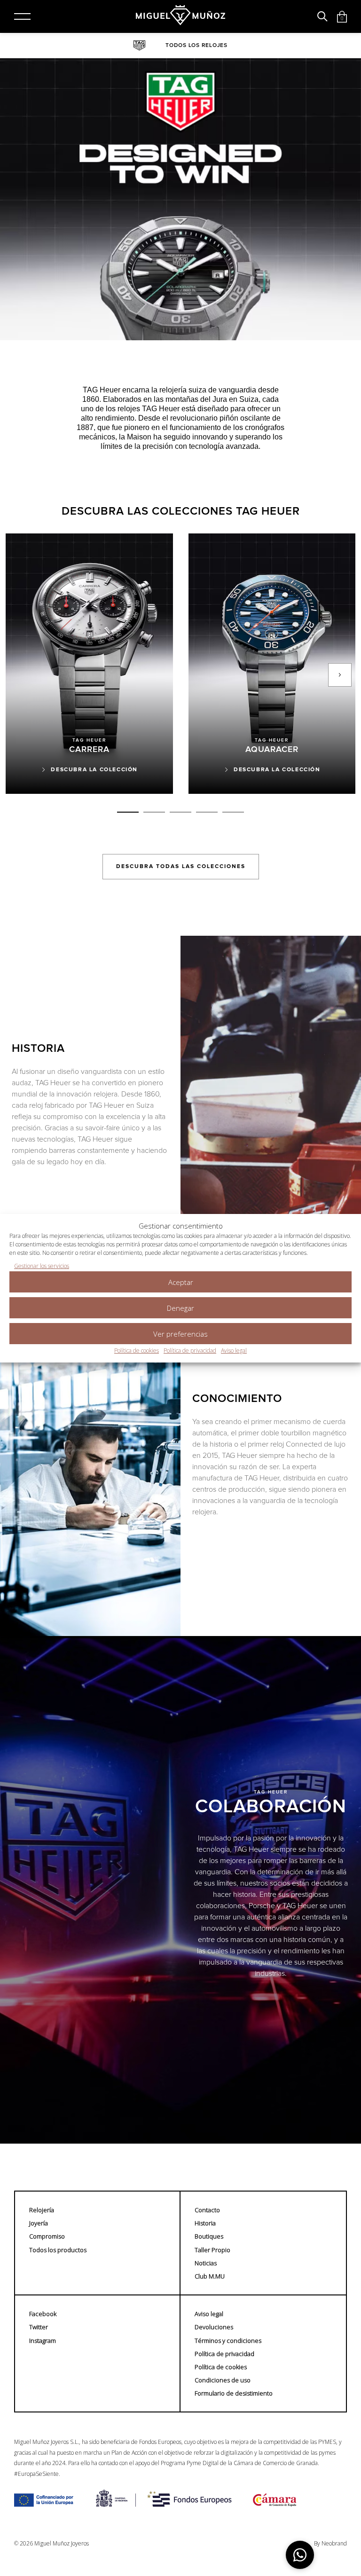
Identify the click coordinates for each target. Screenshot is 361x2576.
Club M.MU (210, 2276)
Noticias (206, 2263)
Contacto (207, 2210)
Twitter (39, 2327)
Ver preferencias (180, 1334)
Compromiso (47, 2236)
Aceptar (181, 1282)
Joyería (39, 2223)
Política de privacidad (190, 1351)
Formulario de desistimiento (234, 2393)
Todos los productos (58, 2250)
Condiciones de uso (223, 2380)
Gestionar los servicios (42, 1266)
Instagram (43, 2341)
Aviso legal (234, 1351)
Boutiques (209, 2236)
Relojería (42, 2210)
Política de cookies (137, 1351)
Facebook (43, 2314)
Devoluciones (214, 2327)
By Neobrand (330, 2544)
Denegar (180, 1308)
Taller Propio (212, 2250)
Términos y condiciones (228, 2341)
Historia (205, 2223)
